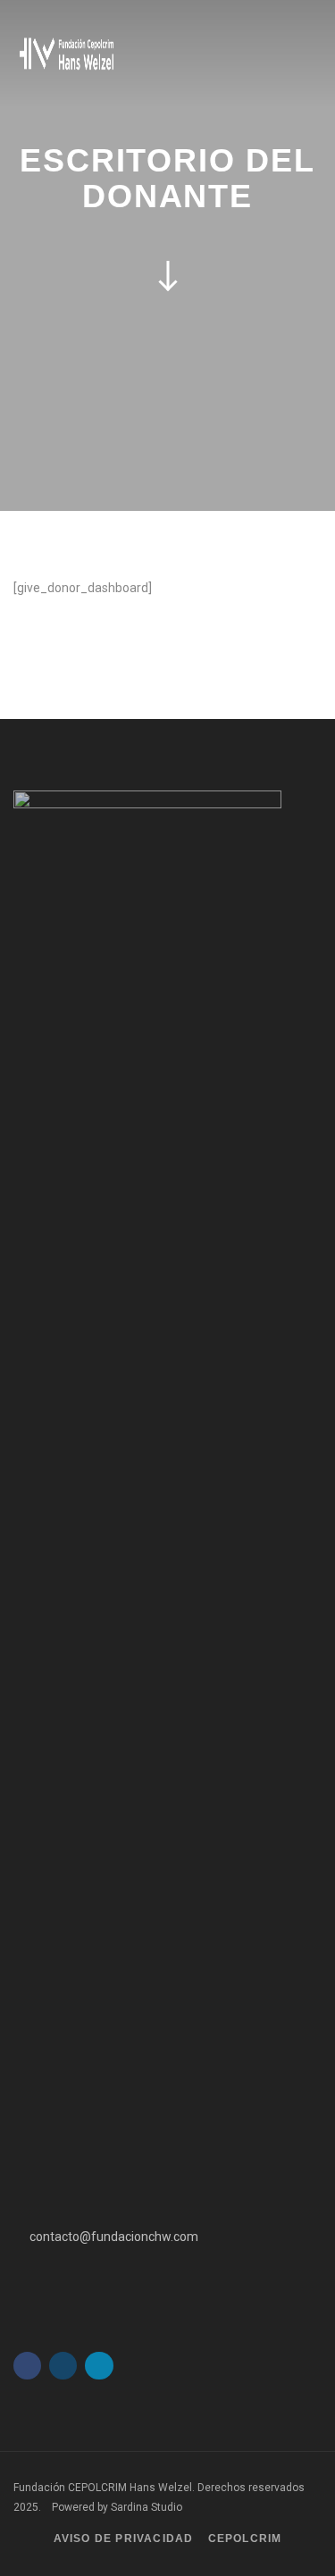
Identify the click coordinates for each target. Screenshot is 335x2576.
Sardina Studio (147, 2507)
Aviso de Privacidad (124, 2538)
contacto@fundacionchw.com (114, 2237)
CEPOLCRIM (245, 2538)
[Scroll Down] (168, 275)
